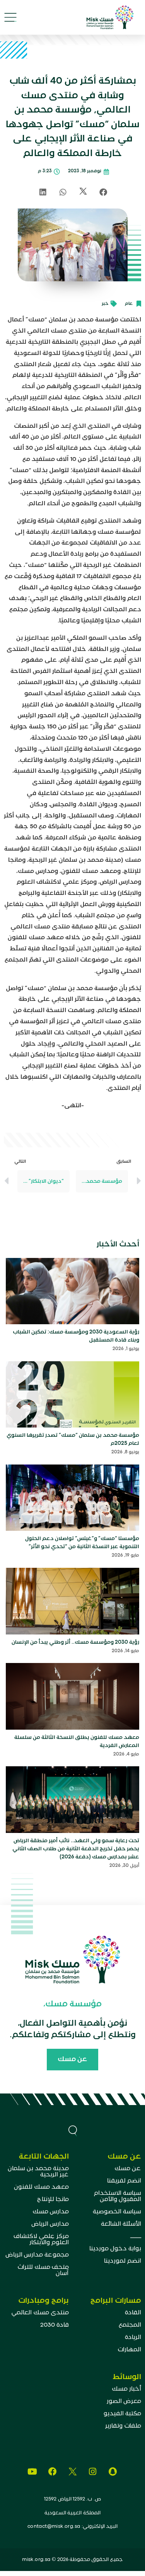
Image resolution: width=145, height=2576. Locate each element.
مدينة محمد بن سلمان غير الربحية (38, 2172)
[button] (11, 18)
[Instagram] (93, 2472)
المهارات (129, 2350)
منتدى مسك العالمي (40, 2313)
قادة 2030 (55, 2325)
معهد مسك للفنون (41, 2187)
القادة (133, 2313)
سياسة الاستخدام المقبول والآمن (118, 2196)
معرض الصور (124, 2401)
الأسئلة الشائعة (121, 2224)
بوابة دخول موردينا (115, 2249)
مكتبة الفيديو (122, 2414)
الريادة (133, 2337)
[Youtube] (32, 2472)
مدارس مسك (51, 2212)
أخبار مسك (126, 2389)
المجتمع (130, 2325)
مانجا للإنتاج (53, 2199)
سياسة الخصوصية (117, 2212)
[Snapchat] (113, 2472)
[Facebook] (53, 2472)
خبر (105, 304)
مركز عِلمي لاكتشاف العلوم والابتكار (41, 2240)
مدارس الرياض (50, 2224)
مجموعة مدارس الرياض (37, 2255)
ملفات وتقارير (123, 2426)
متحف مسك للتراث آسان (43, 2270)
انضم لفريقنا (124, 2181)
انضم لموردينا (123, 2261)
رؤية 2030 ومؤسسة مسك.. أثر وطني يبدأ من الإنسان (75, 1642)
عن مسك (128, 2169)
